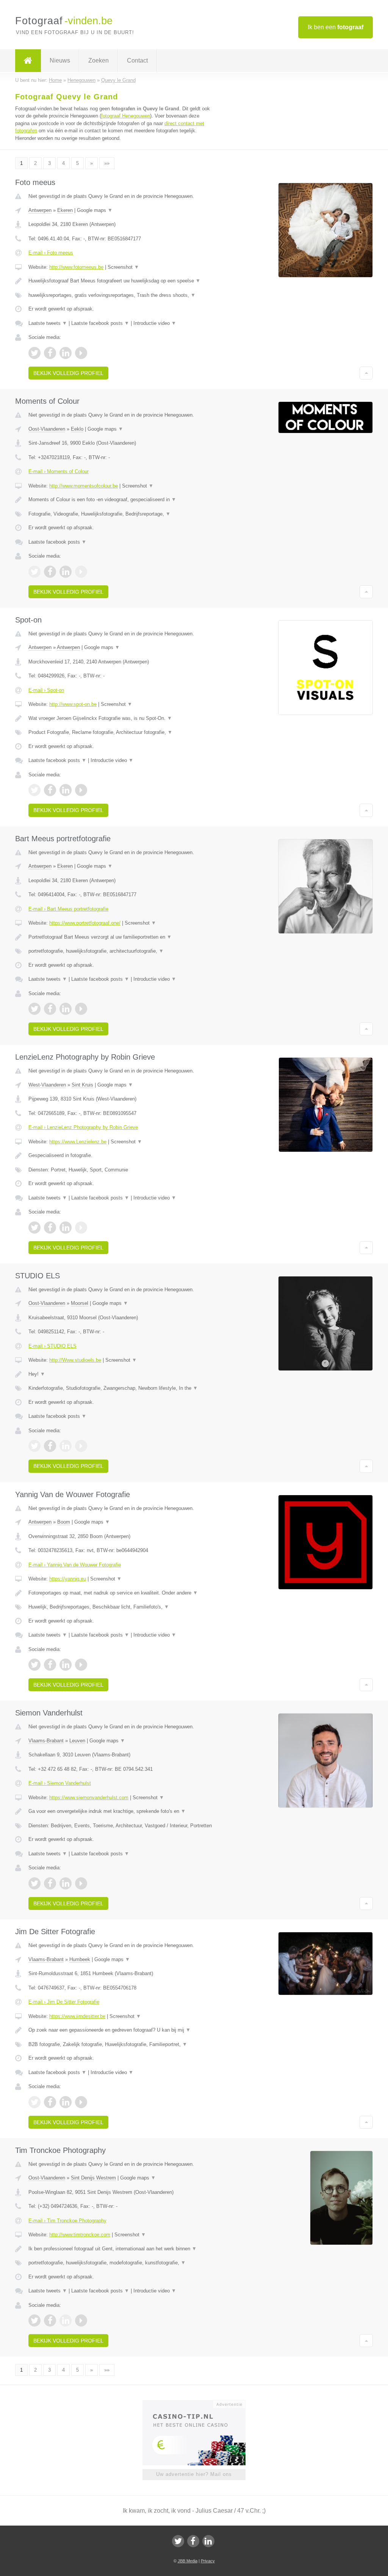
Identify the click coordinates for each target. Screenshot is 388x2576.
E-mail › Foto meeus (51, 253)
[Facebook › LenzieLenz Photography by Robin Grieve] (50, 1228)
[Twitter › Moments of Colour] (34, 572)
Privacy (208, 2561)
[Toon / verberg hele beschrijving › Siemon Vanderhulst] (120, 1811)
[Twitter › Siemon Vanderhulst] (34, 1883)
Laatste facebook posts (100, 323)
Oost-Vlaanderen (47, 429)
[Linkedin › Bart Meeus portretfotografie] (66, 1009)
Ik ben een (336, 27)
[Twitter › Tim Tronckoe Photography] (34, 2320)
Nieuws (60, 60)
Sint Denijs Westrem (93, 2178)
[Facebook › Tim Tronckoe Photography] (50, 2320)
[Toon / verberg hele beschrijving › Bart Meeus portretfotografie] (120, 937)
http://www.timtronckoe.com (80, 2235)
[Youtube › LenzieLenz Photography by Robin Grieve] (81, 1228)
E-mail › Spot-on (46, 690)
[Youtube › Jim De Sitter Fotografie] (81, 2102)
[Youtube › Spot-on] (81, 790)
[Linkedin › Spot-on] (66, 790)
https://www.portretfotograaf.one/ (85, 923)
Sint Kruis (82, 1085)
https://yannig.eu (68, 1579)
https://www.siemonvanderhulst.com (89, 1798)
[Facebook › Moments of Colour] (50, 572)
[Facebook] (193, 2541)
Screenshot (123, 267)
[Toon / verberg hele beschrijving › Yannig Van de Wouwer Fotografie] (120, 1593)
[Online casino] (199, 2404)
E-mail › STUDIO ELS (52, 1346)
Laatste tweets (48, 323)
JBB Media (188, 2561)
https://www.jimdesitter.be (77, 2016)
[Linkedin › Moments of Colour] (66, 572)
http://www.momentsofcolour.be (84, 486)
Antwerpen (40, 210)
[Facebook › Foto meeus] (50, 353)
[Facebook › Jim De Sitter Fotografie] (50, 2102)
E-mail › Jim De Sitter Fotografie (64, 2002)
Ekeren (65, 210)
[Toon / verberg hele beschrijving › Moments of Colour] (120, 500)
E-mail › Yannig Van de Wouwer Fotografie (75, 1565)
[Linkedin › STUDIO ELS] (66, 1446)
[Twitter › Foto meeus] (34, 353)
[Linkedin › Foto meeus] (66, 353)
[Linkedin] (208, 2541)
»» (107, 163)
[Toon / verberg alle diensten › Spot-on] (120, 732)
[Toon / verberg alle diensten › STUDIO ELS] (120, 1388)
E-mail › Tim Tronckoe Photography (67, 2221)
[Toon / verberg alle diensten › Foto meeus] (120, 295)
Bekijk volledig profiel (68, 373)
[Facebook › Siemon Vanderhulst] (50, 1883)
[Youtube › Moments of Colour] (81, 572)
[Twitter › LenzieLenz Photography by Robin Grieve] (34, 1228)
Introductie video (155, 323)
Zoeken (99, 60)
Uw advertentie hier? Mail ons (194, 2474)
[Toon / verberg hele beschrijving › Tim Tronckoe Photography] (120, 2249)
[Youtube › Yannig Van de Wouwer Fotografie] (81, 1665)
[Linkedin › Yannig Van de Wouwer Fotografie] (66, 1665)
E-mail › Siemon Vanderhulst (60, 1783)
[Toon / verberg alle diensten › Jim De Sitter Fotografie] (120, 2044)
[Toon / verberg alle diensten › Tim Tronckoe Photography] (120, 2263)
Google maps (95, 210)
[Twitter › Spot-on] (34, 790)
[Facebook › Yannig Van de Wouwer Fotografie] (50, 1665)
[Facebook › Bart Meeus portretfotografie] (50, 1009)
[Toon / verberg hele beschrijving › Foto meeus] (120, 281)
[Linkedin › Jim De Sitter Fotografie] (66, 2102)
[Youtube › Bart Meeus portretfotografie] (81, 1009)
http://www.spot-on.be (73, 704)
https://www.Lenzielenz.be (78, 1142)
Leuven (77, 1741)
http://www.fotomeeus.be (76, 267)
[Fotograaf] (28, 61)
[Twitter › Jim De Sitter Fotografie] (34, 2102)
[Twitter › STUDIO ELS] (34, 1446)
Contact (137, 60)
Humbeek (80, 1959)
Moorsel (80, 1303)
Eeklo (77, 429)
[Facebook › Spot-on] (50, 790)
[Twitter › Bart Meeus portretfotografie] (34, 1009)
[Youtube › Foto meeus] (81, 353)
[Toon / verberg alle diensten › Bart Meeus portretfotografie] (120, 951)
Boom (64, 1522)
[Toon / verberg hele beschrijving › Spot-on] (120, 718)
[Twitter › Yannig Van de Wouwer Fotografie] (34, 1665)
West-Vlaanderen (47, 1085)
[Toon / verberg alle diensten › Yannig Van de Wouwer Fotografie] (120, 1607)
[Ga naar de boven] (366, 373)
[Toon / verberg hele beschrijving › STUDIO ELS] (120, 1374)
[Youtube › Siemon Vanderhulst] (81, 1883)
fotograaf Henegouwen (126, 116)
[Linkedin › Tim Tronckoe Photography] (66, 2320)
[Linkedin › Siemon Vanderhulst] (66, 1883)
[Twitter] (178, 2541)
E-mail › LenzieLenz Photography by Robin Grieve (83, 1127)
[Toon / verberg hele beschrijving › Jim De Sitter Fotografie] (120, 2030)
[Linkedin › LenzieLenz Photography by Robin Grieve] (66, 1228)
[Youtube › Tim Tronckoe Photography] (81, 2320)
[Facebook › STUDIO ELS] (50, 1446)
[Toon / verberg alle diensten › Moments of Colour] (120, 514)
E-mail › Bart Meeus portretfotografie (68, 909)
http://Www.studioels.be (75, 1360)
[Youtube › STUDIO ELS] (81, 1446)
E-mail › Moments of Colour (59, 471)
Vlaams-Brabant (46, 1741)
